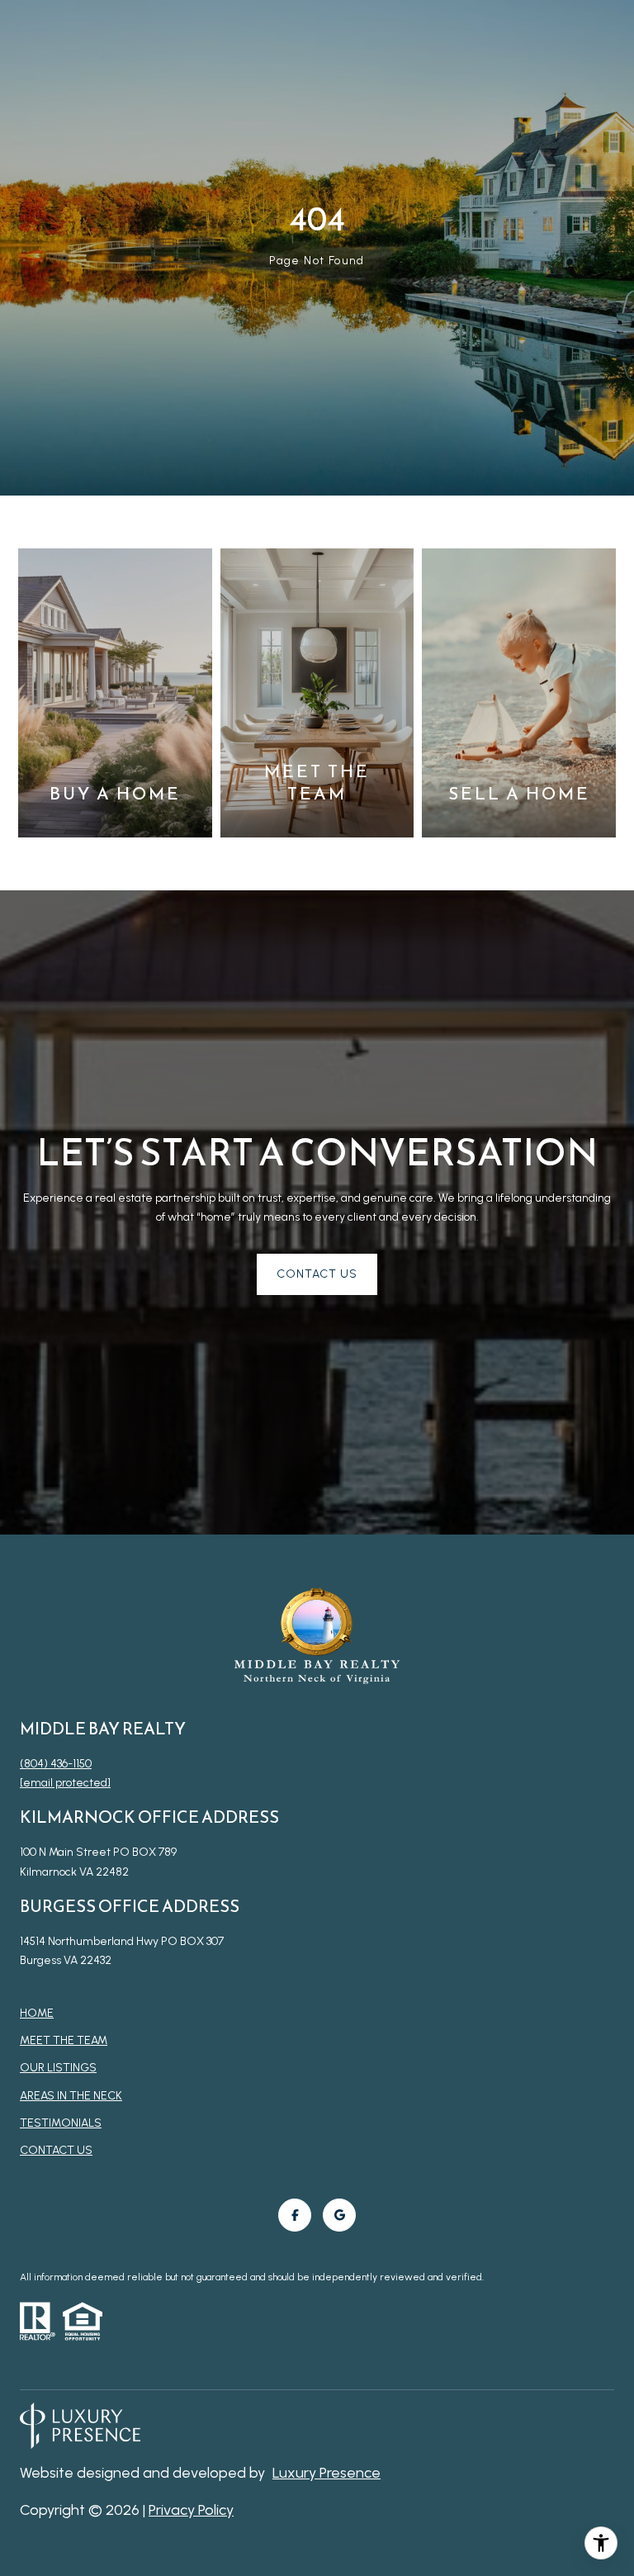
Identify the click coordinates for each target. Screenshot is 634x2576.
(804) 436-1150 (56, 1764)
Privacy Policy (191, 2510)
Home (37, 2013)
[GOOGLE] (339, 2215)
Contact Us (56, 2151)
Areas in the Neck (71, 2096)
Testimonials (61, 2123)
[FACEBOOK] (295, 2215)
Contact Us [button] (317, 1274)
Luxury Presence (326, 2473)
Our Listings (58, 2068)
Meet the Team (64, 2040)
